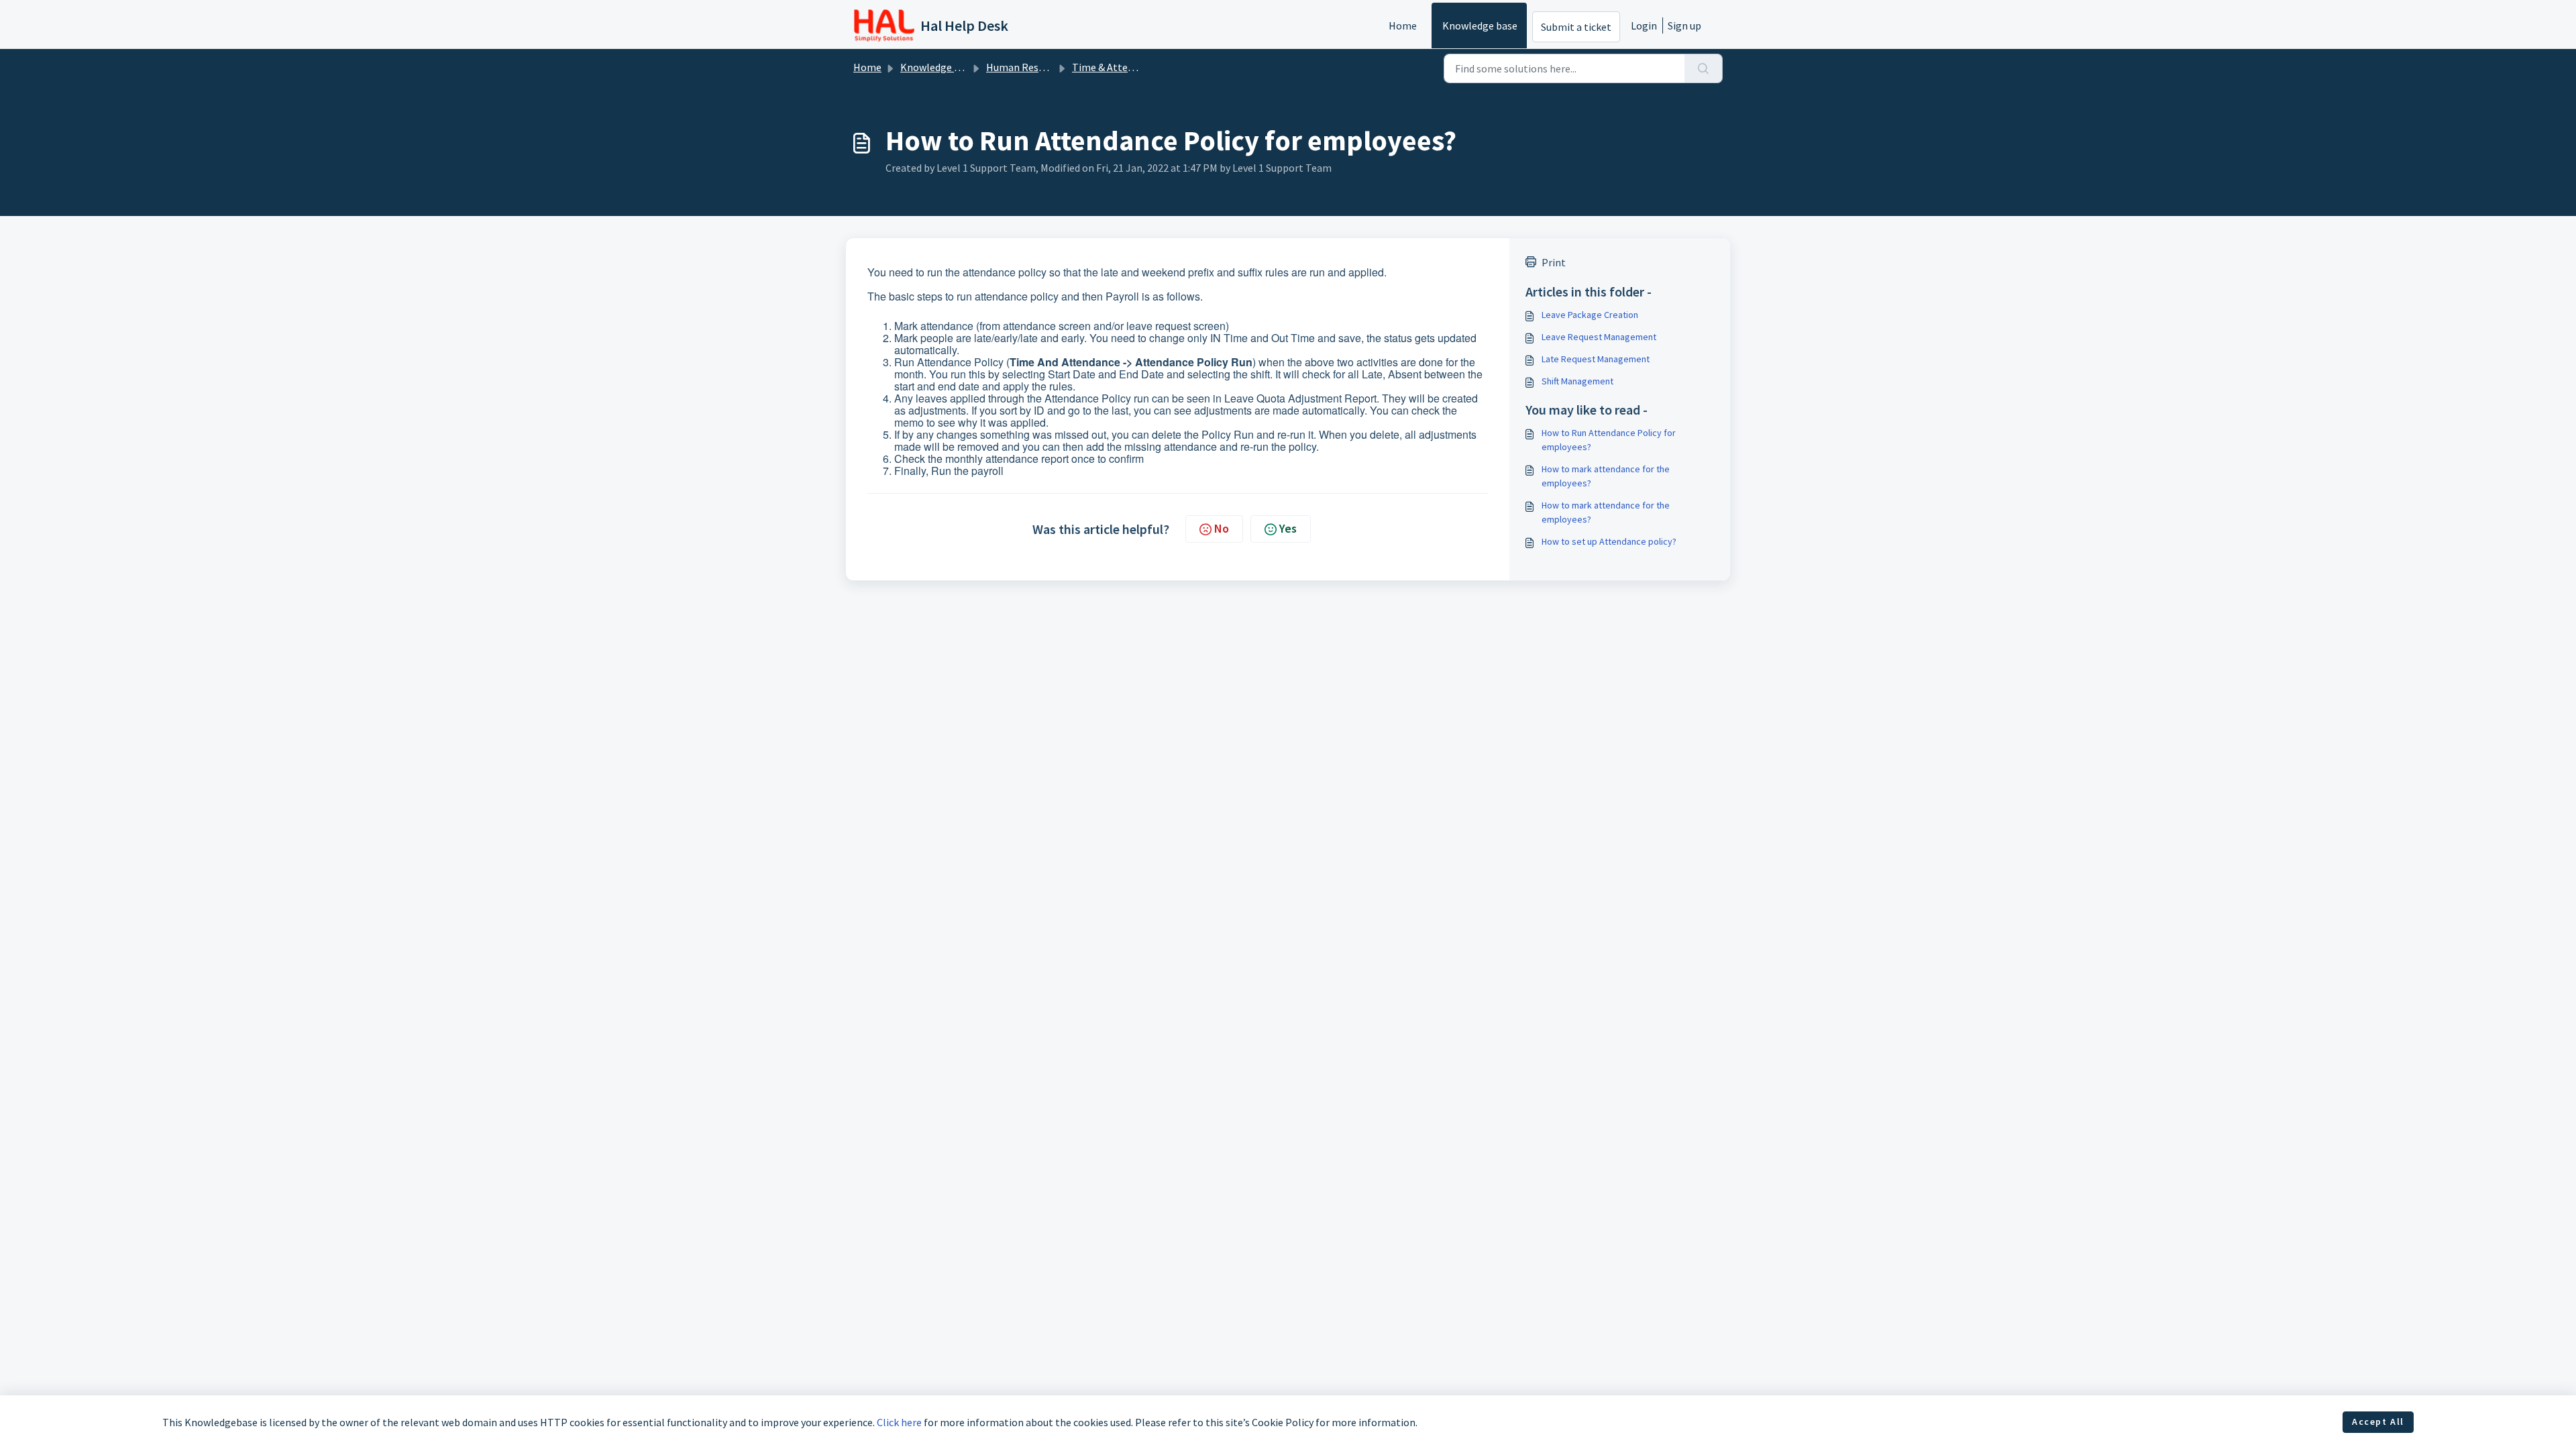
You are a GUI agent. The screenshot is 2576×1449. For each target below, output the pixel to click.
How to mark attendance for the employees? (1606, 476)
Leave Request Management (1599, 337)
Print (1554, 262)
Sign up (1684, 25)
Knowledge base (1480, 25)
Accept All (2378, 1421)
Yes (1288, 528)
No (1222, 528)
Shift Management (1577, 381)
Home (1403, 25)
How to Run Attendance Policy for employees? (1609, 440)
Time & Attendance (1116, 67)
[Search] (1704, 68)
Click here (899, 1422)
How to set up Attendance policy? (1609, 541)
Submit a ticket (1576, 27)
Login (1644, 25)
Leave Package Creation (1590, 315)
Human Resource (1025, 67)
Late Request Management (1596, 359)
